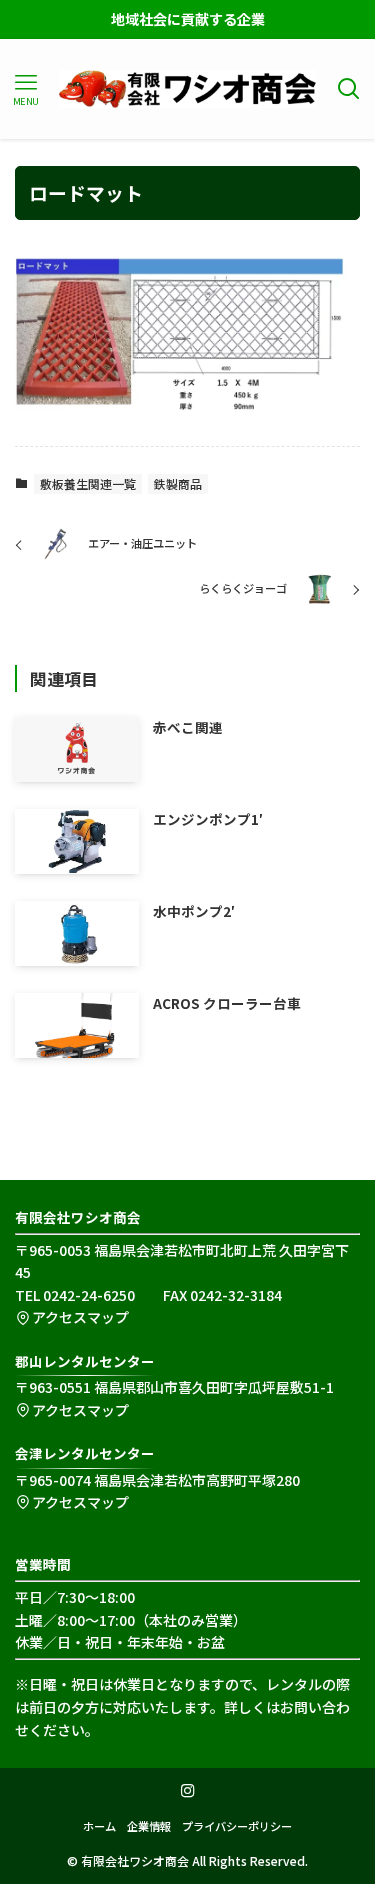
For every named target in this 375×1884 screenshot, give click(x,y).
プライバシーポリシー (237, 1826)
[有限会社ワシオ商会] (188, 89)
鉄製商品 (178, 483)
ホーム (99, 1826)
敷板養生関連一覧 (88, 483)
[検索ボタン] (349, 89)
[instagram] (188, 1791)
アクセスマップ (80, 1317)
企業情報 (149, 1826)
